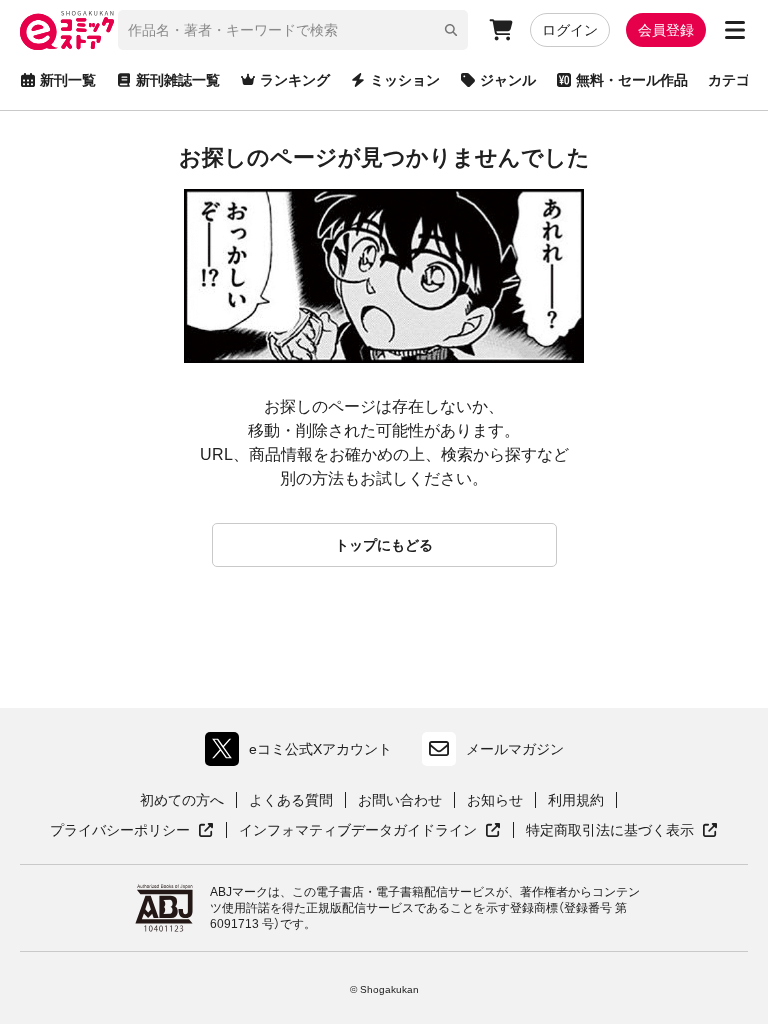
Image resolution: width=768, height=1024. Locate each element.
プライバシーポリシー (132, 831)
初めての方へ (182, 800)
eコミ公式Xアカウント (303, 753)
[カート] (501, 30)
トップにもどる (384, 545)
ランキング (295, 80)
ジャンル (508, 80)
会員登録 (666, 30)
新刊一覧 (68, 80)
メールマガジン (515, 749)
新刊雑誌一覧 (178, 80)
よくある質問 (291, 800)
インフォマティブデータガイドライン (358, 831)
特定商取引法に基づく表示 (622, 831)
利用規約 (576, 800)
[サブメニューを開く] (735, 30)
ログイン (570, 30)
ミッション (405, 80)
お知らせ (495, 800)
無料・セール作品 (632, 80)
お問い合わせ (400, 800)
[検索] (451, 30)
